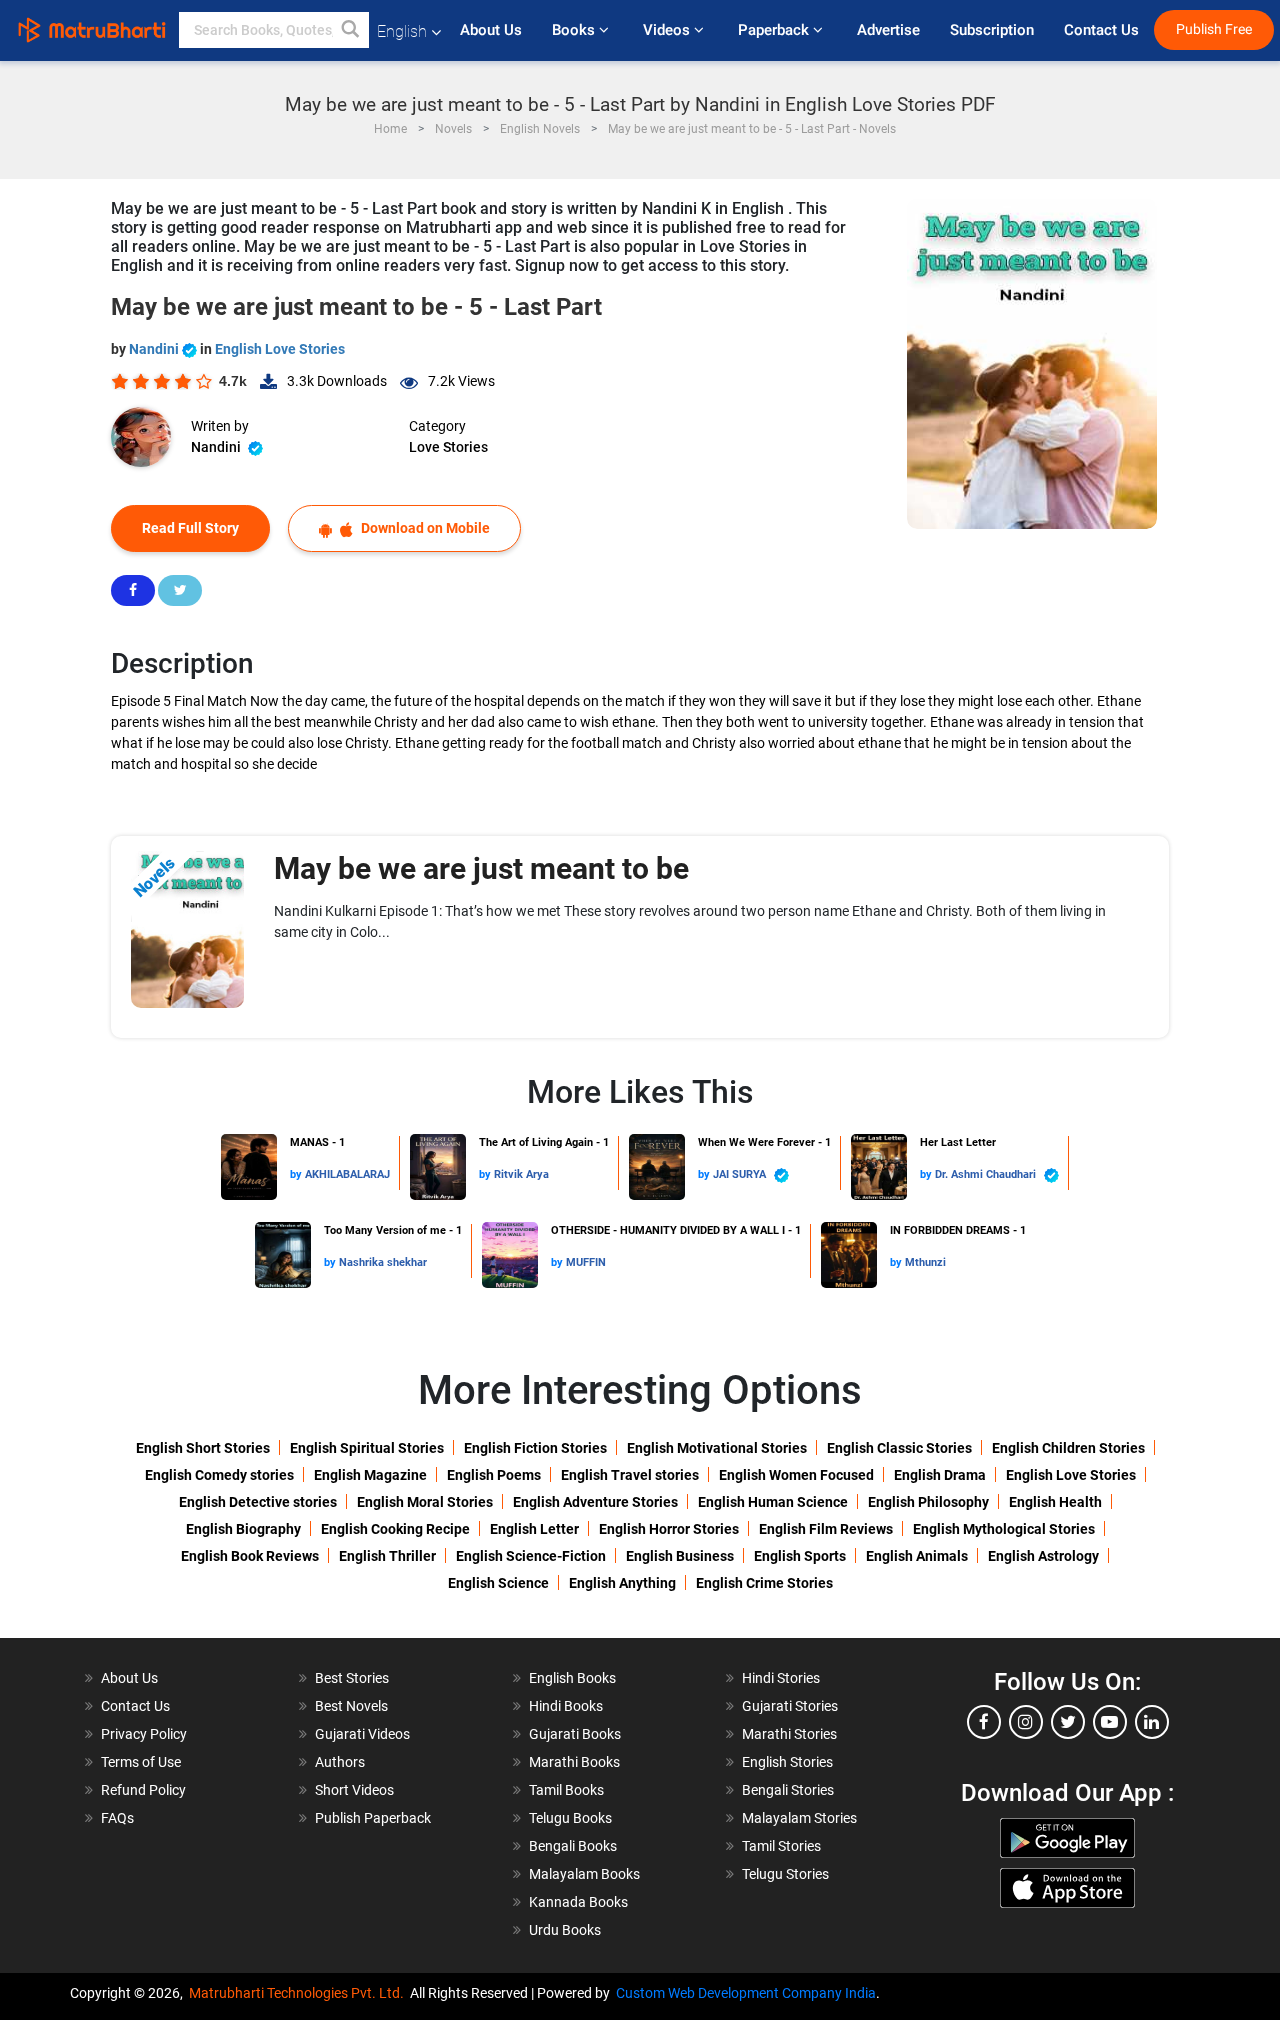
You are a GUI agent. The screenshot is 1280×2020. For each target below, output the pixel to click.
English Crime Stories (764, 1583)
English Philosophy (928, 1502)
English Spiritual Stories (367, 1448)
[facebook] (984, 1722)
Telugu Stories (785, 1874)
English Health (1055, 1502)
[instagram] (1026, 1722)
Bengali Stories (788, 1790)
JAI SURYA (741, 1174)
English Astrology (1043, 1556)
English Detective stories (258, 1502)
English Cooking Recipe (395, 1529)
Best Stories (352, 1678)
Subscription (992, 30)
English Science (498, 1583)
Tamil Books (566, 1790)
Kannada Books (578, 1902)
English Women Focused (796, 1475)
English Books (572, 1678)
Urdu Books (565, 1930)
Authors (340, 1762)
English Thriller (387, 1556)
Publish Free (1214, 29)
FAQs (117, 1818)
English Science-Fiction (531, 1556)
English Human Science (773, 1502)
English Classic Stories (899, 1448)
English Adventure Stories (595, 1502)
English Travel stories (630, 1475)
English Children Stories (1068, 1448)
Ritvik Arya (521, 1174)
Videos (668, 30)
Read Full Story (190, 528)
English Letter (534, 1529)
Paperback (775, 30)
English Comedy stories (219, 1475)
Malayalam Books (584, 1874)
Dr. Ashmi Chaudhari (987, 1174)
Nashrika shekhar (383, 1262)
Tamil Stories (781, 1846)
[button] (351, 30)
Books (575, 30)
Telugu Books (570, 1818)
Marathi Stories (789, 1734)
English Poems (494, 1475)
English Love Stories (280, 349)
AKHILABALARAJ (347, 1174)
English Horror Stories (669, 1529)
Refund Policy (143, 1790)
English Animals (917, 1556)
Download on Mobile (424, 528)
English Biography (243, 1529)
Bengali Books (573, 1846)
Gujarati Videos (362, 1734)
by (297, 1174)
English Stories (787, 1762)
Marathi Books (574, 1762)
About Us (491, 30)
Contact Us (1101, 30)
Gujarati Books (575, 1734)
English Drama (940, 1475)
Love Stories (448, 447)
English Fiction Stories (535, 1448)
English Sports (800, 1556)
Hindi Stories (781, 1678)
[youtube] (1110, 1722)
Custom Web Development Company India (746, 1993)
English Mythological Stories (1004, 1529)
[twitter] (1068, 1722)
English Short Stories (203, 1448)
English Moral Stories (425, 1502)
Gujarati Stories (790, 1706)
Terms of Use (141, 1762)
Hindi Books (566, 1706)
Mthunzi (925, 1262)
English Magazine (370, 1475)
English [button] (402, 31)
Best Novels (351, 1706)
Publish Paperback (373, 1818)
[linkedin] (1152, 1722)
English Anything (622, 1583)
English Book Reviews (250, 1556)
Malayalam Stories (799, 1818)
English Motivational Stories (717, 1448)
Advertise (888, 30)
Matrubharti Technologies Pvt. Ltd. (299, 1993)
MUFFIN (586, 1262)
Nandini (155, 349)
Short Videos (354, 1790)
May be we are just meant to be (481, 868)
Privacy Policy (144, 1734)
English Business (680, 1556)
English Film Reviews (826, 1529)
